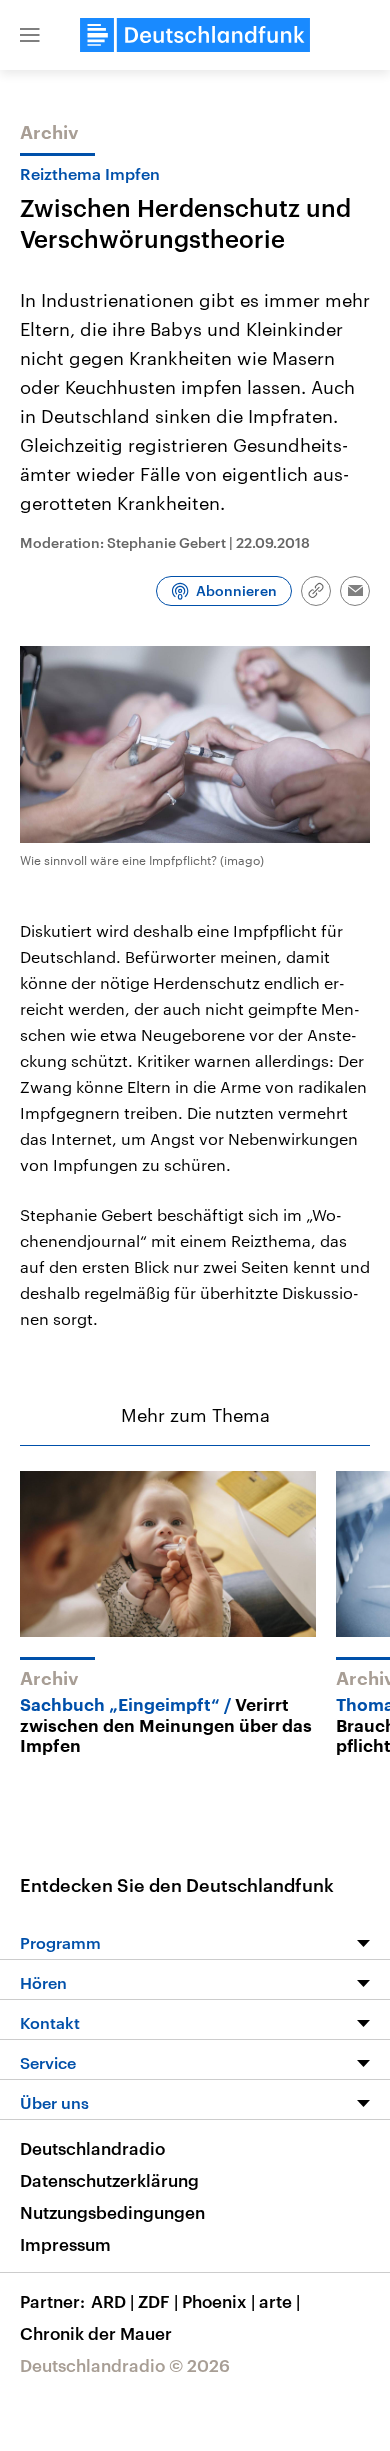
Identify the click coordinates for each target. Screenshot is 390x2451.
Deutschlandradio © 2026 (125, 2365)
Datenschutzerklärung (109, 2180)
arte (279, 2301)
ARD (112, 2301)
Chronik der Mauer (96, 2333)
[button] (30, 35)
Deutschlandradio (92, 2148)
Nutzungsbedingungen (112, 2212)
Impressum (65, 2244)
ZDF (158, 2301)
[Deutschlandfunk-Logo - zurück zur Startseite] (195, 35)
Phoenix (218, 2301)
